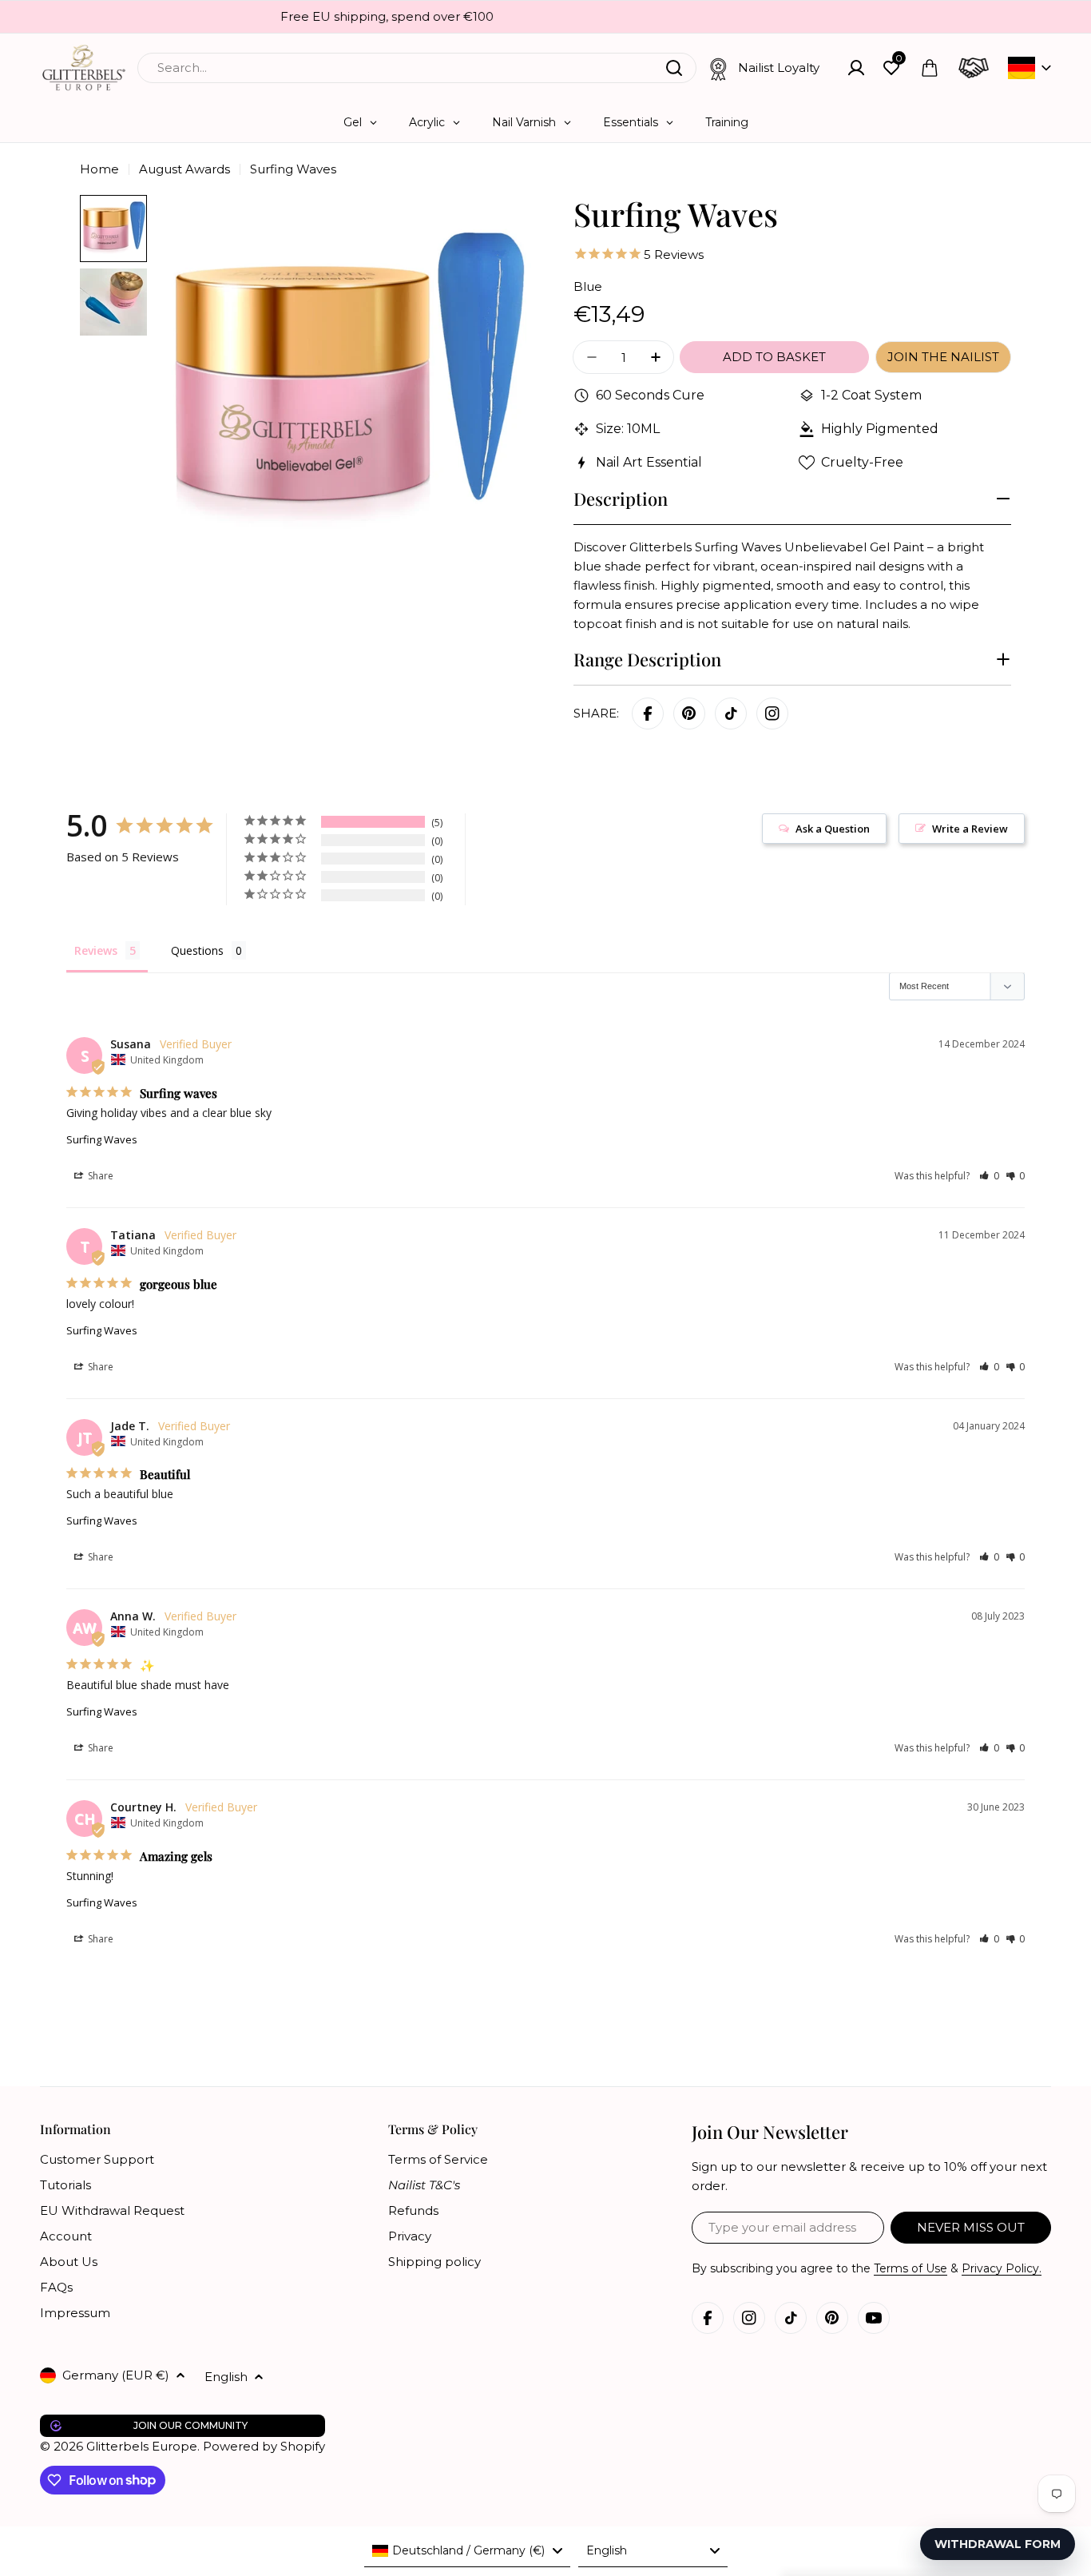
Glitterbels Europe (142, 2446)
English (226, 2377)
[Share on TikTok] (731, 714)
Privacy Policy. (1002, 2268)
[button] (989, 1176)
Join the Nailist (943, 357)
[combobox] (417, 68)
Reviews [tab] (96, 950)
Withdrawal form (998, 2544)
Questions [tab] (197, 950)
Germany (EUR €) (116, 2375)
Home (99, 169)
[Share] (772, 714)
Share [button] (99, 1176)
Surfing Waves (102, 1139)
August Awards (184, 169)
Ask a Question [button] (833, 829)
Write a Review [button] (970, 829)
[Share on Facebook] (648, 714)
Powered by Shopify (264, 2446)
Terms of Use (910, 2268)
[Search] (674, 68)
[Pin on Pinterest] (689, 714)
